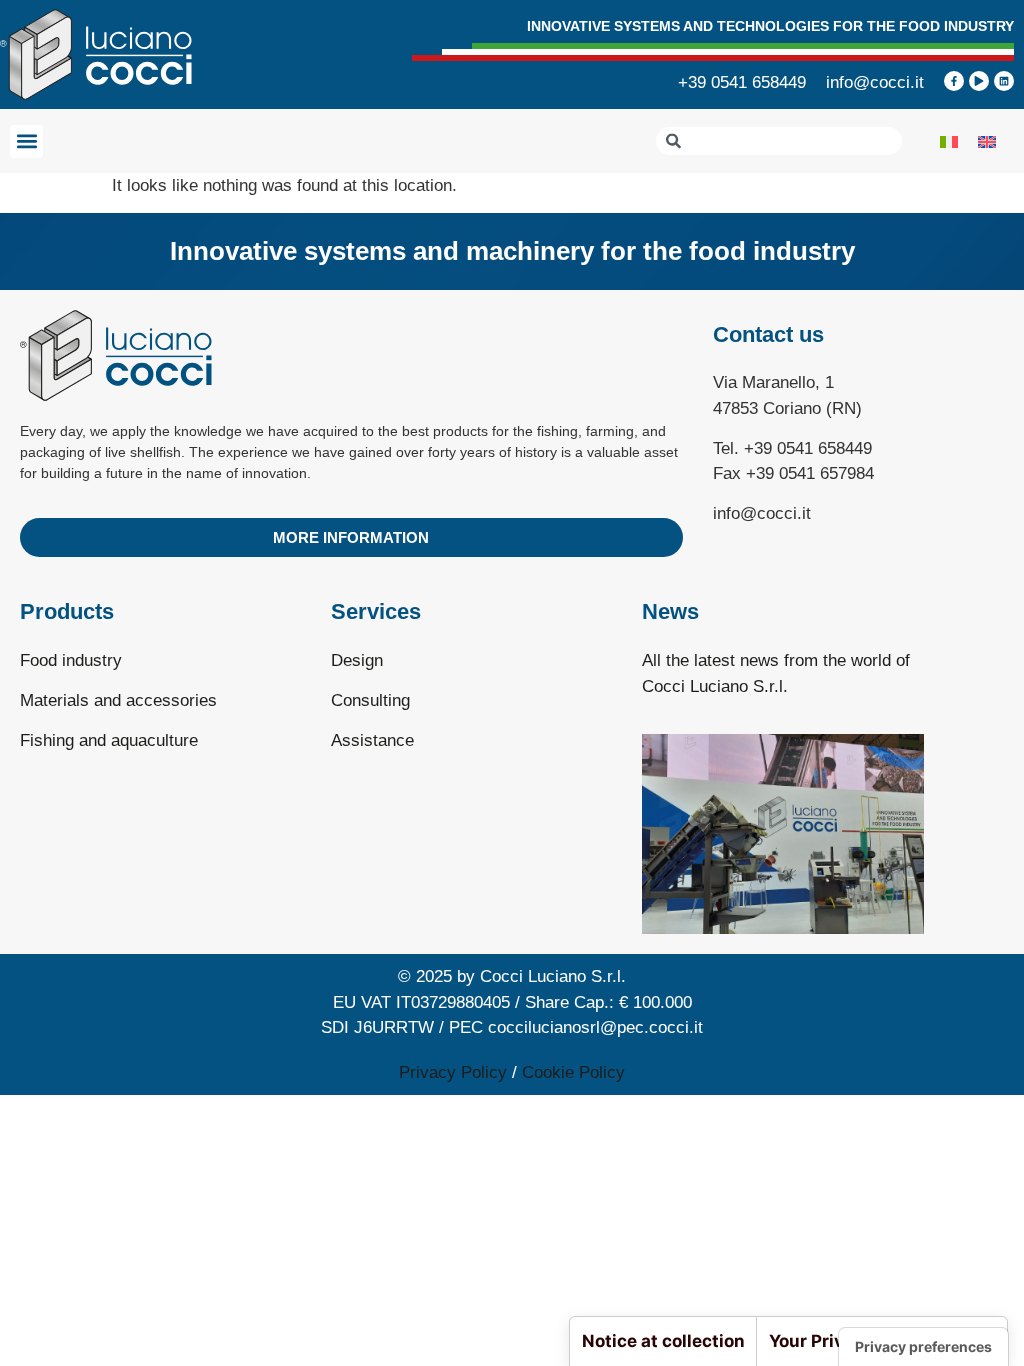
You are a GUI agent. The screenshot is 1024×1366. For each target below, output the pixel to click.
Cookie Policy (573, 1072)
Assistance (372, 740)
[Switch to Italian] (949, 141)
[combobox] (779, 141)
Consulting (370, 700)
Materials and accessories (118, 700)
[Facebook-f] (954, 81)
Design (357, 660)
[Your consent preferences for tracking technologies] (923, 1347)
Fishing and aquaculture (109, 740)
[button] (26, 141)
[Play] (979, 81)
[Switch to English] (987, 141)
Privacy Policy (453, 1072)
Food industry (71, 660)
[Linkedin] (1004, 81)
